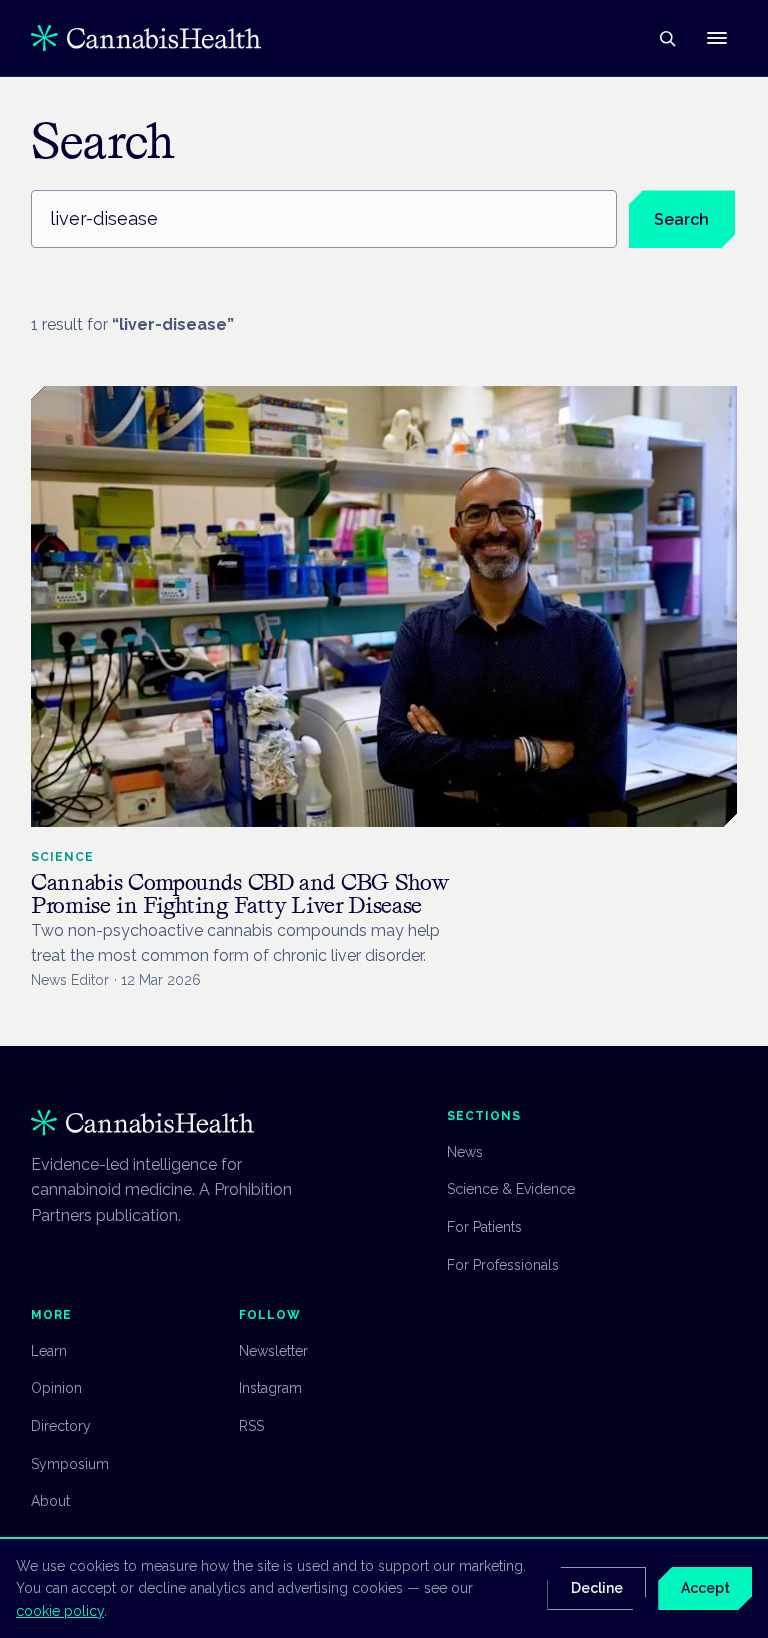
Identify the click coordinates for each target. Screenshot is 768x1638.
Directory (61, 1426)
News (465, 1152)
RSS (251, 1426)
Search (681, 219)
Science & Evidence (511, 1189)
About (50, 1501)
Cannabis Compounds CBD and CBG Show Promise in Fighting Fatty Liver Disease (240, 893)
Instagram (270, 1388)
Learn (49, 1351)
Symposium (70, 1464)
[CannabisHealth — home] (146, 38)
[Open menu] (717, 38)
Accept (705, 1588)
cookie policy (60, 1611)
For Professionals (503, 1265)
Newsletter (273, 1351)
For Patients (484, 1227)
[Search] (667, 38)
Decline (597, 1588)
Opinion (56, 1388)
